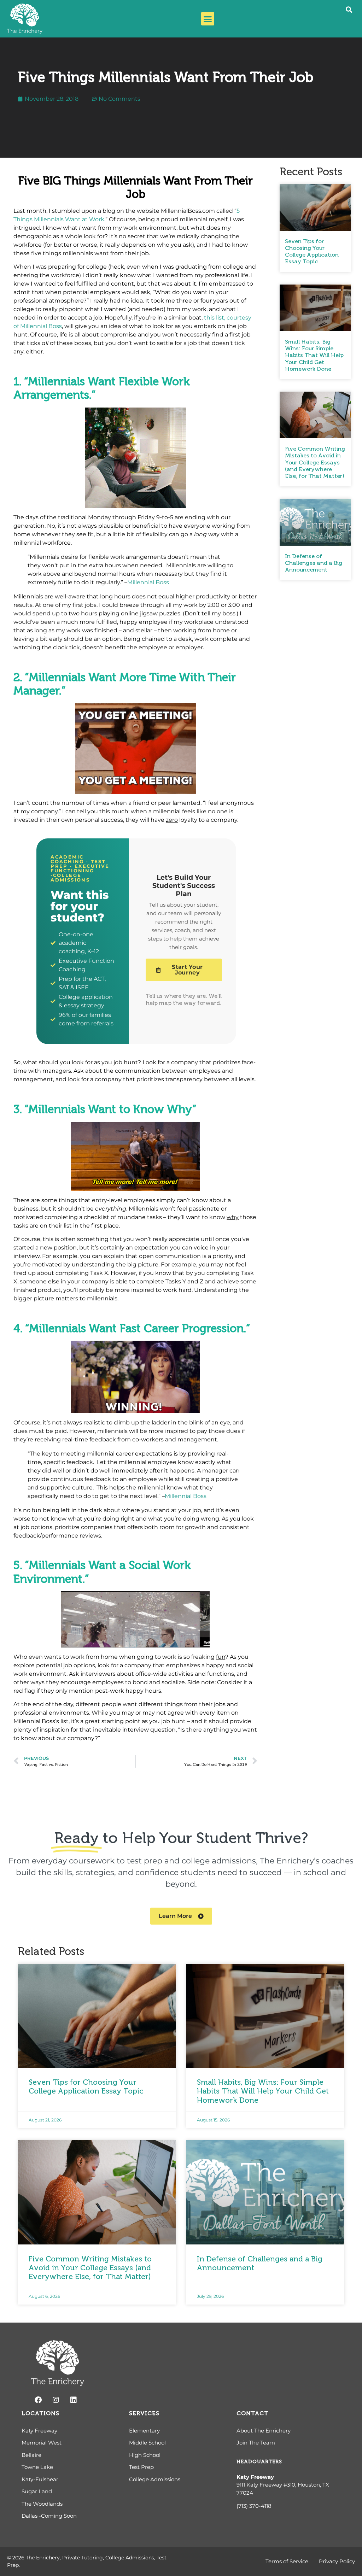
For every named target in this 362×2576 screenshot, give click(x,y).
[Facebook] (38, 2400)
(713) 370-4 (250, 2506)
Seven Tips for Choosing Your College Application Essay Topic (312, 251)
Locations (40, 2413)
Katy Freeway (255, 2477)
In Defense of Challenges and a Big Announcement (314, 563)
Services (144, 2413)
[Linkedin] (74, 2400)
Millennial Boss (148, 582)
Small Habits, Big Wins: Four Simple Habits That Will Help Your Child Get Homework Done (314, 355)
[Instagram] (56, 2400)
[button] (208, 19)
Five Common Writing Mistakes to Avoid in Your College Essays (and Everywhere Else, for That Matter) (315, 462)
